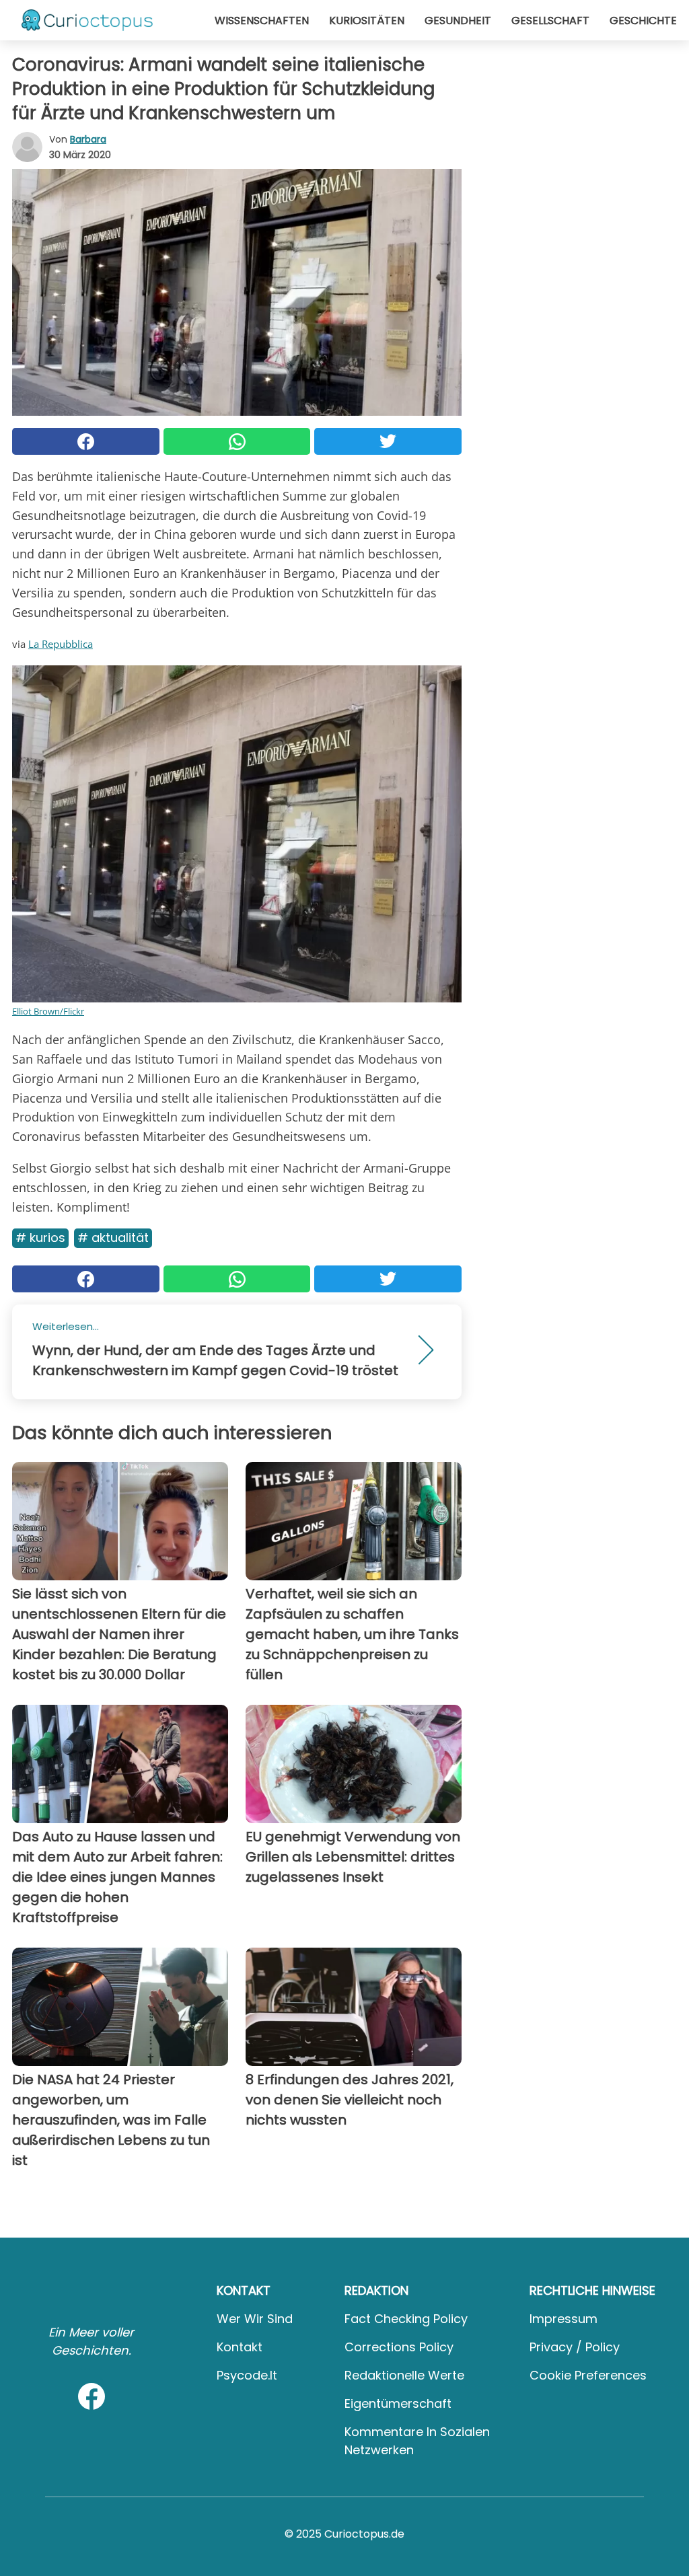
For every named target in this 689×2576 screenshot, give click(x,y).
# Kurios (40, 1238)
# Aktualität (113, 1238)
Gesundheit (458, 21)
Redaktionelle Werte (404, 2375)
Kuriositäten (367, 21)
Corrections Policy (399, 2347)
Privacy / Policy (575, 2347)
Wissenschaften (262, 21)
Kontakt (240, 2347)
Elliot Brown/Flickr (48, 1011)
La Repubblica (61, 644)
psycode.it (247, 2375)
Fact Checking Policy (406, 2319)
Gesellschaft (550, 21)
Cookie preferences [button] (588, 2375)
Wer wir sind (255, 2319)
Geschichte (643, 21)
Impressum (564, 2319)
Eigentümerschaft (398, 2403)
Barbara (88, 139)
